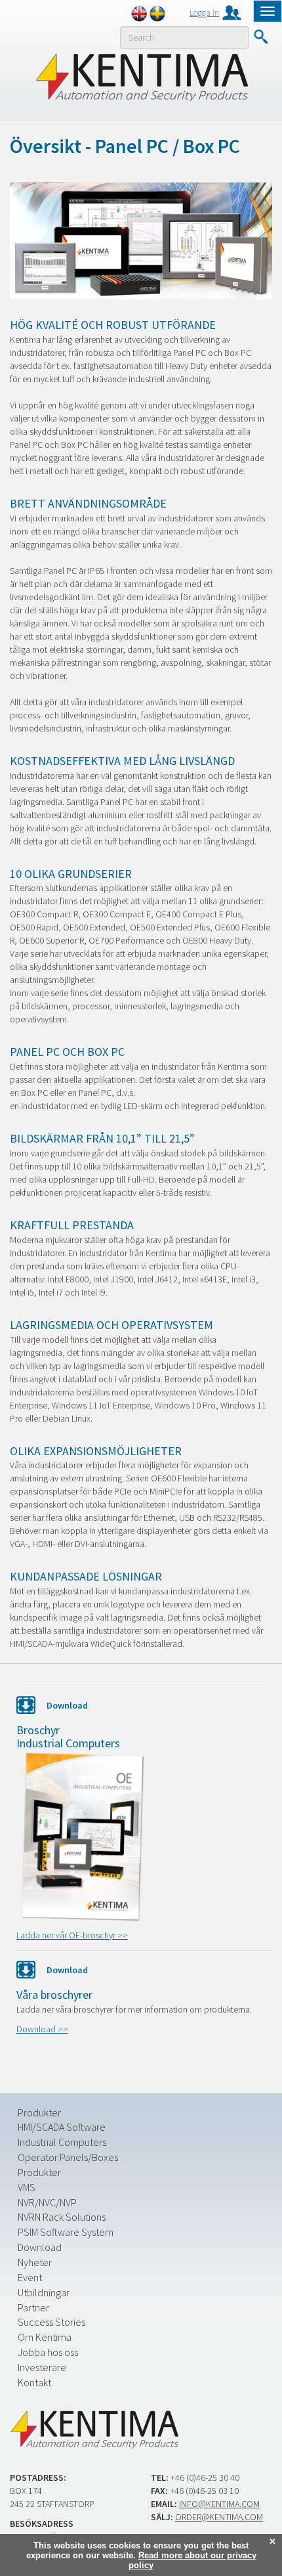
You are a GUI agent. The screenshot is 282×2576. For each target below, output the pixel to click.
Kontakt (34, 2382)
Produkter (39, 2112)
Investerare (42, 2367)
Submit (261, 37)
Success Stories (51, 2322)
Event (30, 2277)
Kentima (141, 77)
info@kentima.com (219, 2504)
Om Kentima (45, 2337)
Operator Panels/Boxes (68, 2157)
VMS (27, 2187)
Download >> (42, 2029)
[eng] (139, 14)
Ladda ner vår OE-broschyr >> (72, 1935)
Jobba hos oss (48, 2352)
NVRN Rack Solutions (62, 2217)
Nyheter (35, 2262)
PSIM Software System (66, 2232)
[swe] (157, 14)
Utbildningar (44, 2292)
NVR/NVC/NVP (47, 2202)
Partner (33, 2307)
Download (40, 2247)
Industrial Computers (62, 2142)
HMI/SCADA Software (62, 2127)
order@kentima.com (219, 2517)
